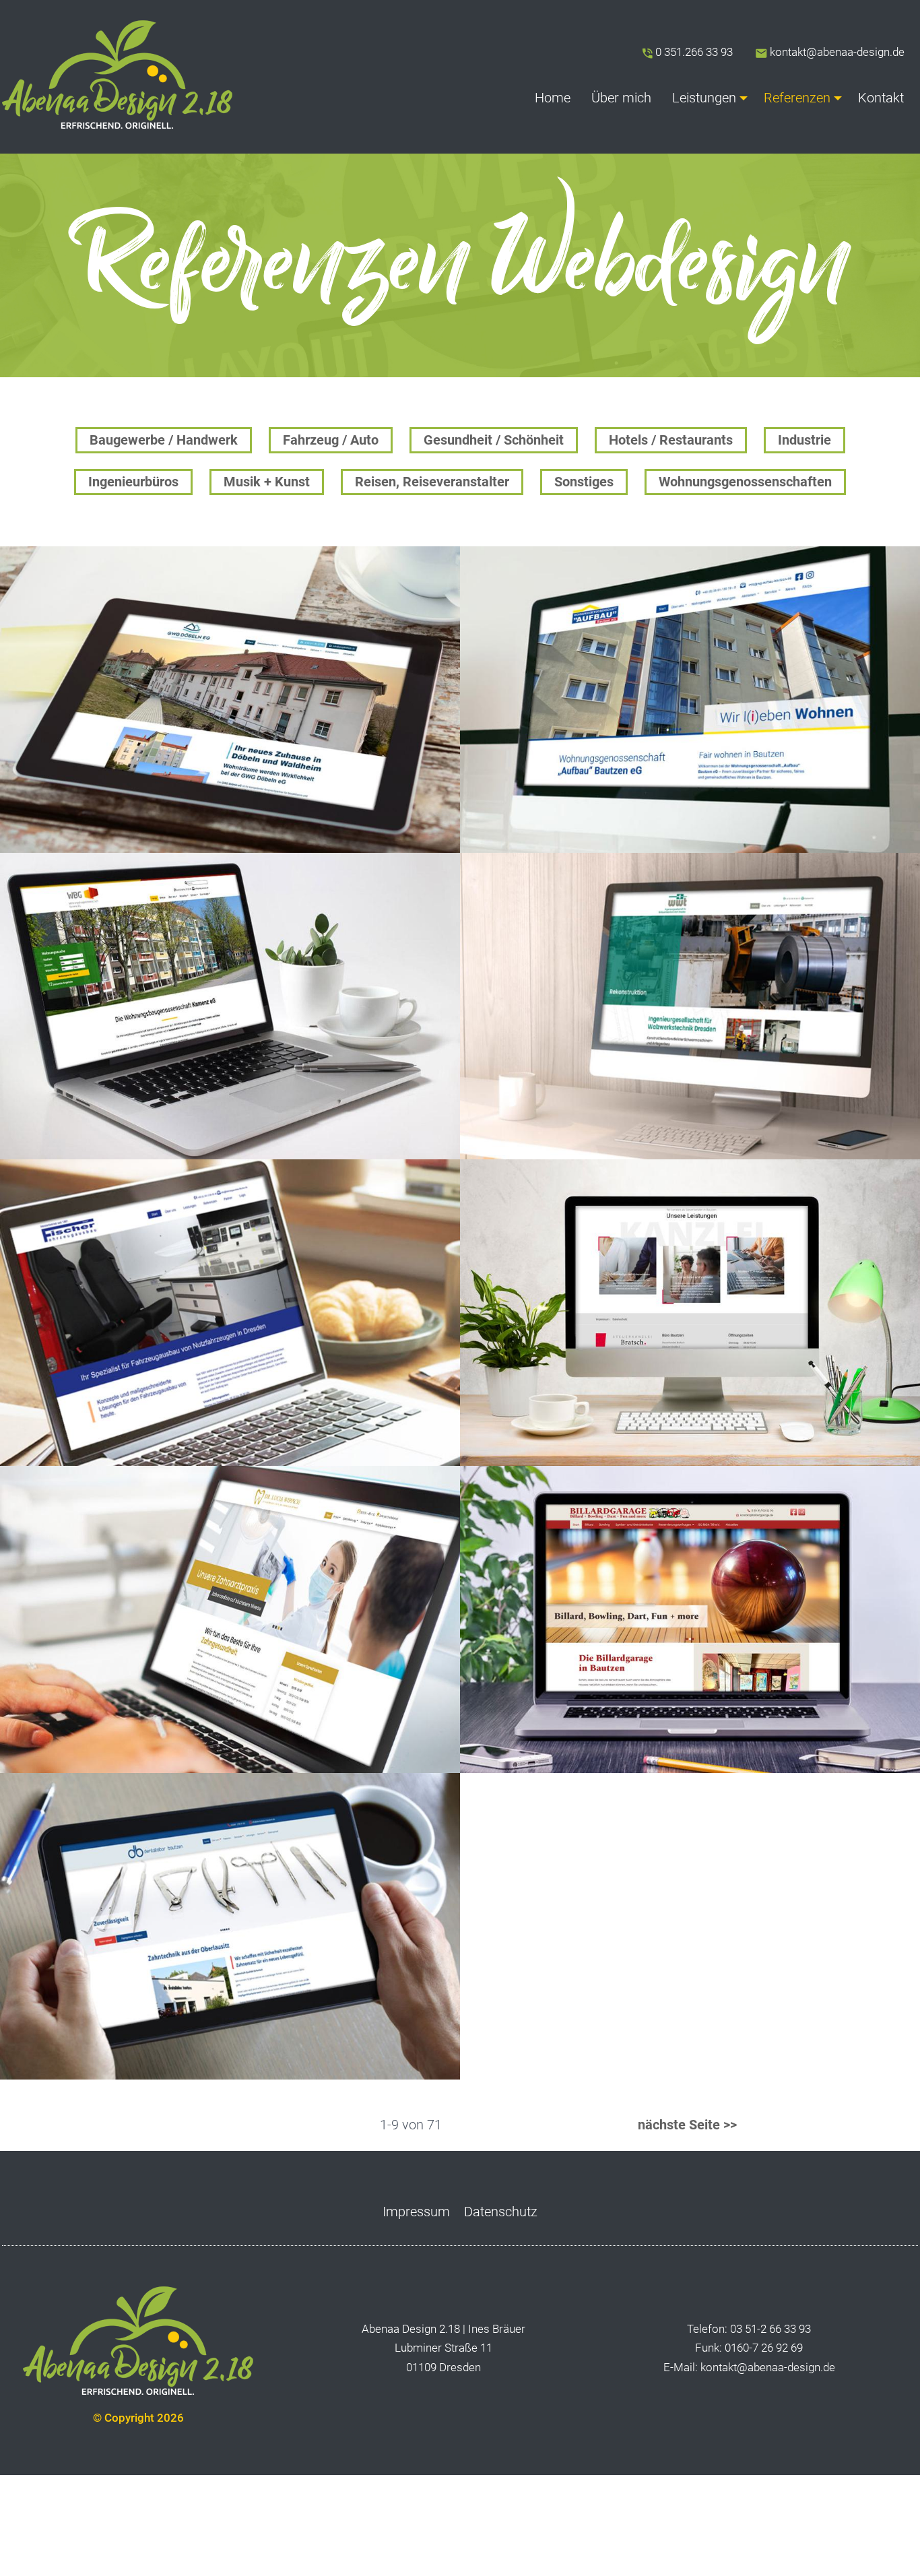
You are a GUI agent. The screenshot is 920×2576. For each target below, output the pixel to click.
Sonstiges (584, 482)
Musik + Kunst (267, 482)
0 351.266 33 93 (694, 52)
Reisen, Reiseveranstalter (432, 482)
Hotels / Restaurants (671, 440)
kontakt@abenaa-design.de (836, 52)
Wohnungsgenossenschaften (745, 482)
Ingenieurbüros (133, 482)
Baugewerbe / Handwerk (164, 440)
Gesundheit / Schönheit (494, 440)
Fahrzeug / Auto (331, 440)
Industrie (804, 440)
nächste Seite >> (686, 2125)
